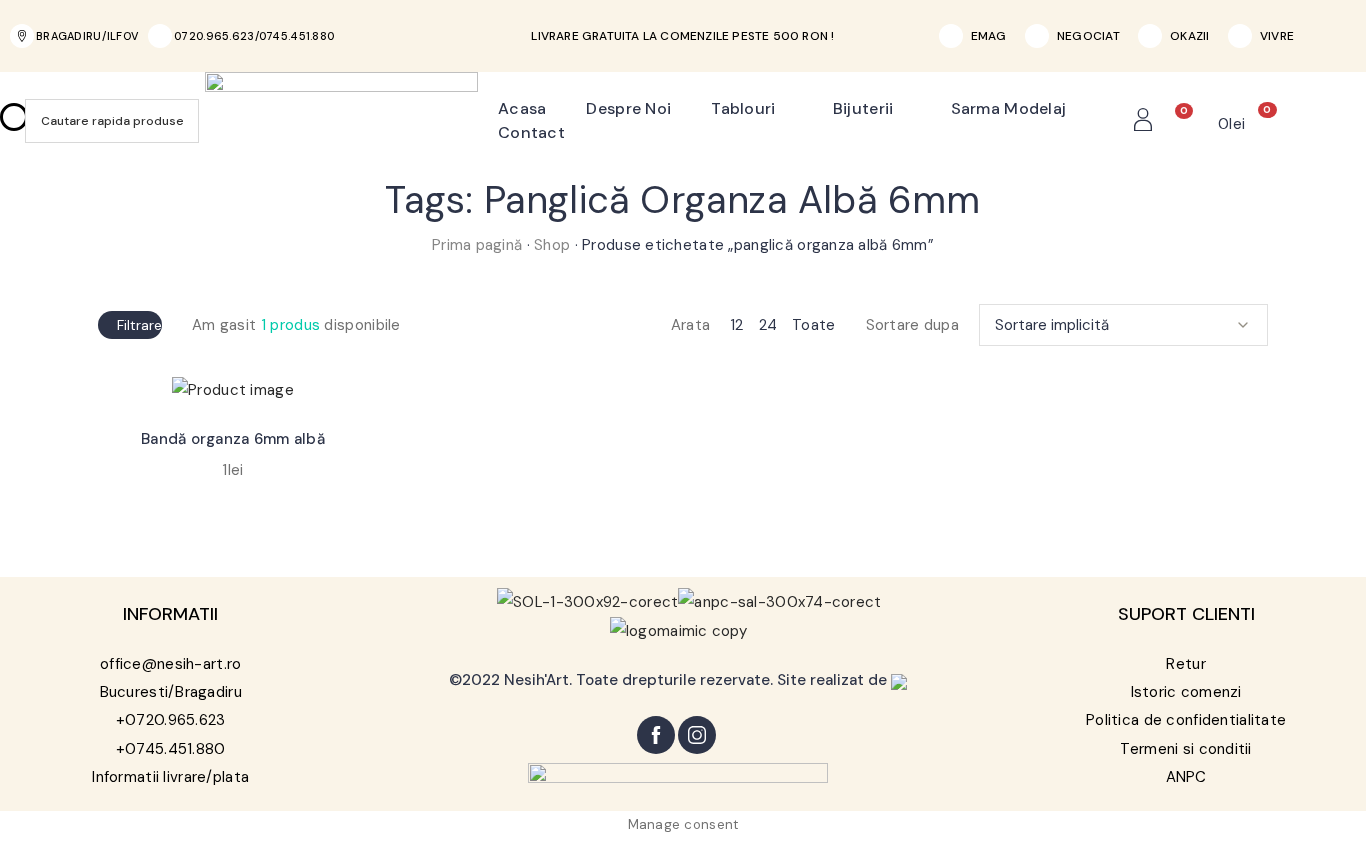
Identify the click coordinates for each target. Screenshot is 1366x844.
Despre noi (628, 108)
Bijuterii (863, 108)
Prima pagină (477, 245)
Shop (552, 245)
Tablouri (743, 108)
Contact (531, 132)
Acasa (522, 108)
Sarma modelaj (1009, 108)
